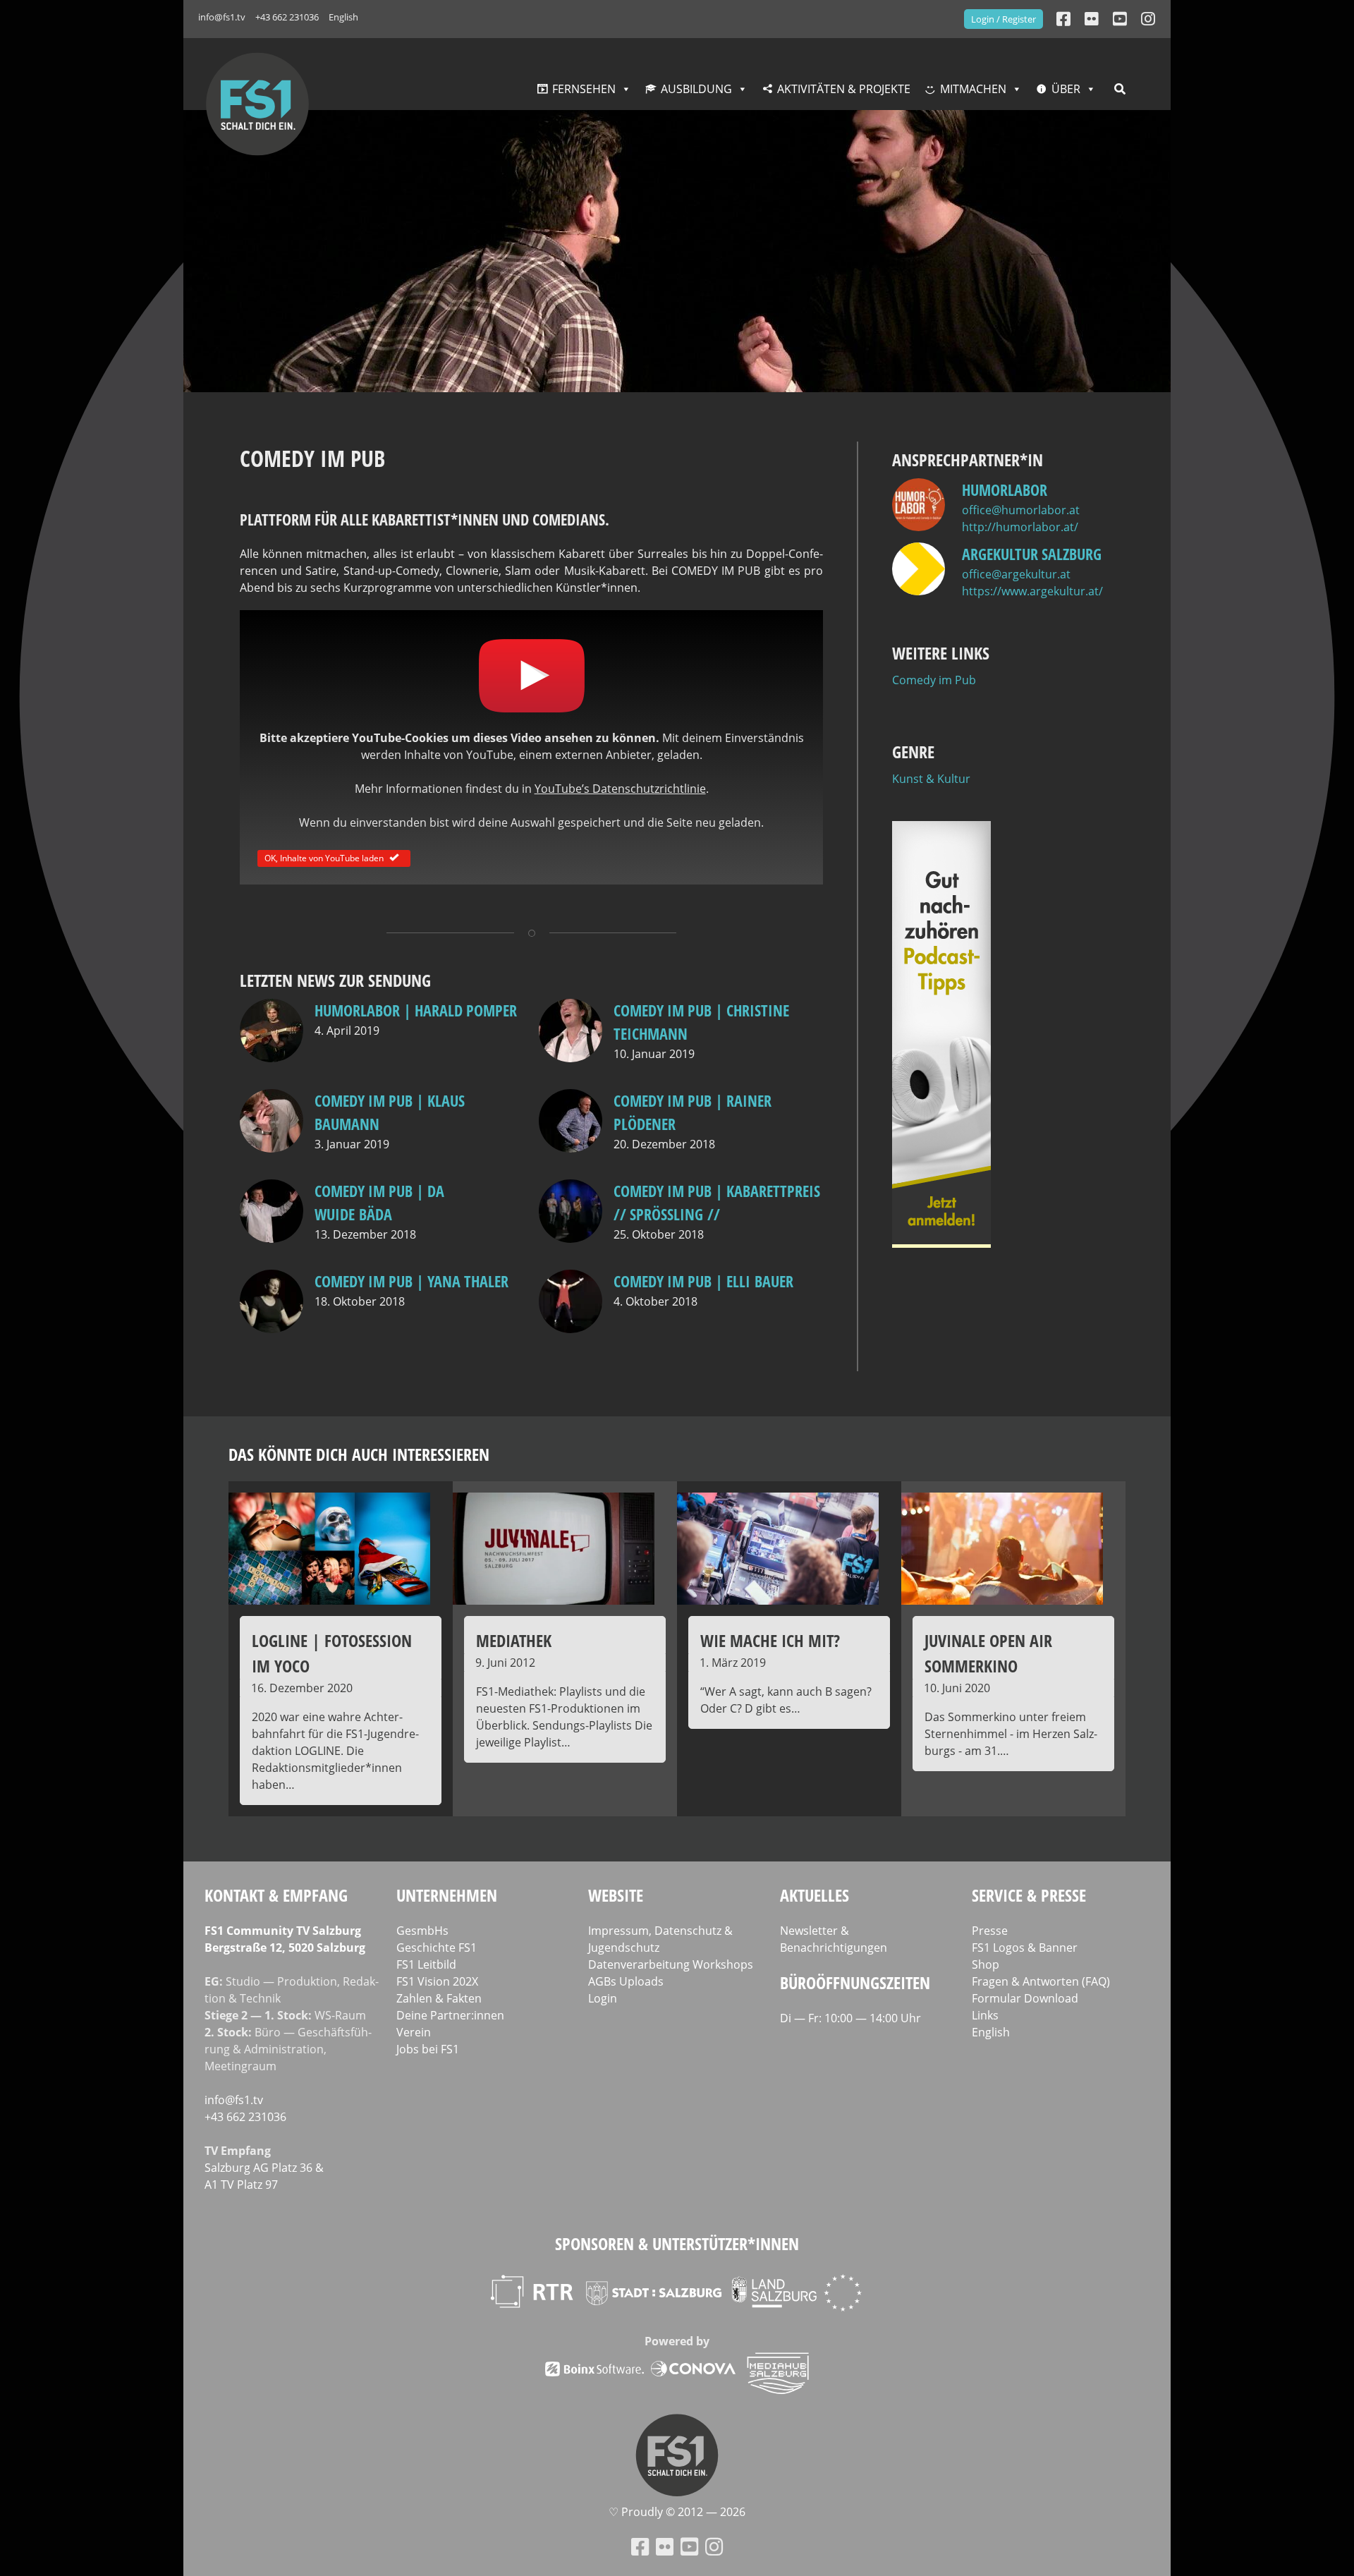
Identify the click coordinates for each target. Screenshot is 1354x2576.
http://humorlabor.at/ (1020, 527)
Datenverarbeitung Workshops (671, 1964)
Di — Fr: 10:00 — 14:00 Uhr (850, 2018)
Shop (986, 1964)
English (343, 17)
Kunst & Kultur (931, 779)
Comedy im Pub (934, 680)
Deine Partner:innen (450, 2015)
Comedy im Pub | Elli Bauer (703, 1281)
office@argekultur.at (1016, 574)
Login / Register (1004, 19)
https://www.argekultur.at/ (1032, 591)
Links (985, 2015)
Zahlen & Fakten (439, 1998)
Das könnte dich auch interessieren (359, 1454)
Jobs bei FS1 (428, 2049)
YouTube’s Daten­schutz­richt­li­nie (620, 789)
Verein (414, 2032)
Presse (990, 1931)
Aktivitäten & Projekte (844, 89)
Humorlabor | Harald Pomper (416, 1010)
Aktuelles (815, 1895)
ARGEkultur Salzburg (1032, 554)
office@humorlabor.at (1021, 510)
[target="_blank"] (1148, 19)
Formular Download (1025, 1998)
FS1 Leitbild (426, 1964)
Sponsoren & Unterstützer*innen (677, 2243)
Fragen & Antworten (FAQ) (1041, 1981)
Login (603, 1998)
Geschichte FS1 (437, 1948)
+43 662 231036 (287, 17)
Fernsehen (584, 89)
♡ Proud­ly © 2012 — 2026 (677, 2513)
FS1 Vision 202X (437, 1981)
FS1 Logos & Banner (1025, 1948)
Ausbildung (696, 89)
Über (1066, 89)
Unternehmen (447, 1895)
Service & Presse (1029, 1895)
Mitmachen (973, 89)
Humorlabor (1005, 490)
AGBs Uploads (626, 1981)
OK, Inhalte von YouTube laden (324, 857)
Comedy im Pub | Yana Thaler (411, 1281)
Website (616, 1895)
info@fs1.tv (222, 17)
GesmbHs (422, 1931)
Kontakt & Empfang (276, 1895)
